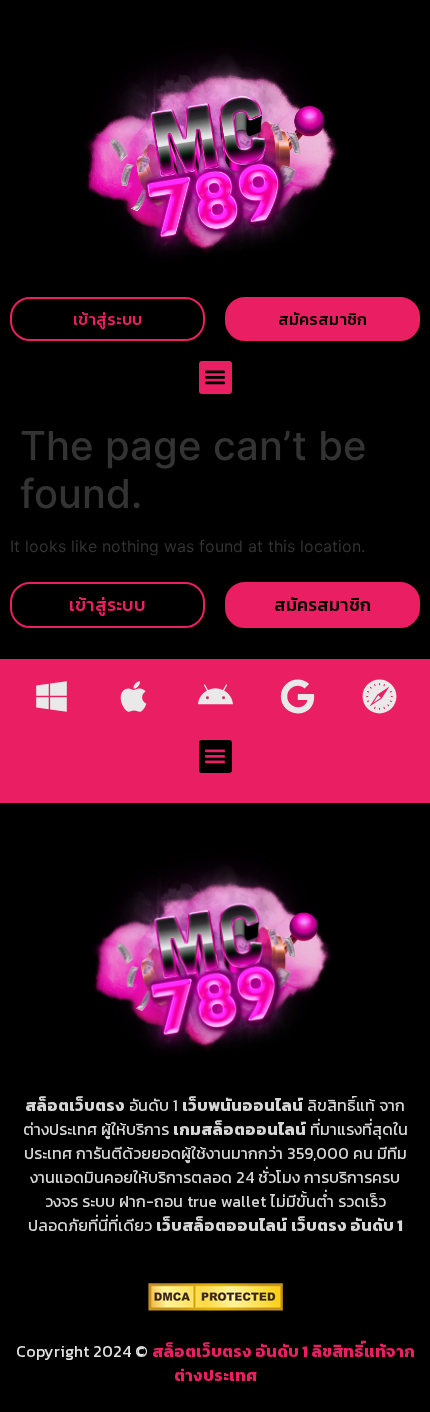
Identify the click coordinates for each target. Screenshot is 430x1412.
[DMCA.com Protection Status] (215, 1305)
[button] (215, 377)
